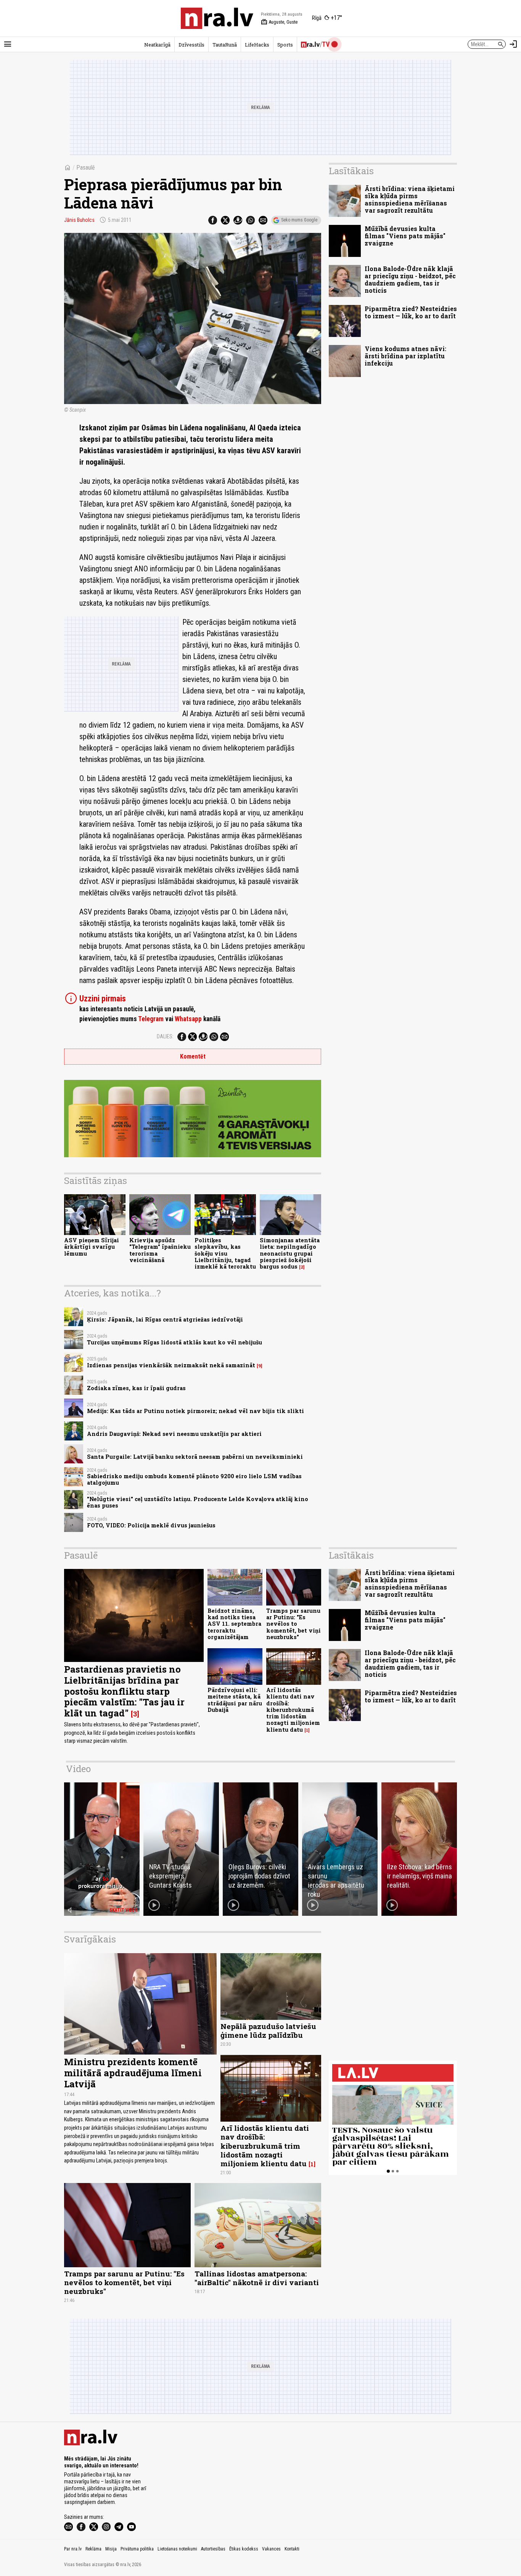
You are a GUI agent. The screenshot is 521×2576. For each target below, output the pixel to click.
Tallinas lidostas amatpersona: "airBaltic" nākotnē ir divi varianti (257, 2278)
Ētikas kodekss (244, 2549)
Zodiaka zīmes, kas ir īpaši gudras (136, 1388)
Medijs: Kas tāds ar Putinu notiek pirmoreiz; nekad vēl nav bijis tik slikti (195, 1411)
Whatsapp (188, 1019)
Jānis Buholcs (79, 220)
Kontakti (292, 2549)
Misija (111, 2549)
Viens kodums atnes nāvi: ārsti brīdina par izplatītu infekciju (405, 356)
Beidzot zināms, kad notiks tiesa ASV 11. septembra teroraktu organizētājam (234, 1624)
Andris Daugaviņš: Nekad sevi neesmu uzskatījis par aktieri (174, 1434)
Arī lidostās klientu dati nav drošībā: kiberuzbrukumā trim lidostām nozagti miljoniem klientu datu (293, 1710)
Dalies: (165, 1036)
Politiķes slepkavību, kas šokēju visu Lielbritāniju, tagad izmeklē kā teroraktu (225, 1253)
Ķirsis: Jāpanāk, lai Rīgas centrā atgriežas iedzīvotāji (165, 1319)
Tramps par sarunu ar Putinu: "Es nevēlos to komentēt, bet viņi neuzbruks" (293, 1624)
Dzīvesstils (191, 45)
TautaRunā (225, 45)
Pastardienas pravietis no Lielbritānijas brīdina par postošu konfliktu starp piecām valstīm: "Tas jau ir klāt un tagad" (124, 1691)
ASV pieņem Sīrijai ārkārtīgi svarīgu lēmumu (92, 1247)
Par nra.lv (73, 2549)
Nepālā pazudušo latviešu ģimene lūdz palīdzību (268, 2031)
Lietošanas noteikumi (177, 2549)
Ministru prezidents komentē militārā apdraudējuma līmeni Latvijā (133, 2073)
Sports (285, 45)
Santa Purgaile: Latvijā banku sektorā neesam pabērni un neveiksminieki (195, 1457)
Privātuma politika (137, 2549)
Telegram (151, 1019)
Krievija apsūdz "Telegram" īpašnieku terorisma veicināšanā (160, 1250)
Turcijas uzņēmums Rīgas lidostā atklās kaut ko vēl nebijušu (174, 1342)
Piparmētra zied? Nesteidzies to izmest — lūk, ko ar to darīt (411, 312)
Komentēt (193, 1056)
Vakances (271, 2549)
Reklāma (93, 2549)
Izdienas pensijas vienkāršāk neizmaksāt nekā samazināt (171, 1365)
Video (78, 1769)
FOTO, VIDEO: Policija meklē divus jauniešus (151, 1525)
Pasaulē (86, 168)
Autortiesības (213, 2549)
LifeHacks (257, 45)
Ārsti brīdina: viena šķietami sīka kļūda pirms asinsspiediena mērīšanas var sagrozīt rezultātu (410, 200)
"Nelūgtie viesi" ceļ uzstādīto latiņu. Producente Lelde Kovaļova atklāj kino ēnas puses (198, 1502)
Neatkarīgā (157, 45)
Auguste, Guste (279, 22)
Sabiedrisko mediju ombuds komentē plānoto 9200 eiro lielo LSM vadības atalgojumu (194, 1479)
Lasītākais (351, 171)
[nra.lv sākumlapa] (217, 18)
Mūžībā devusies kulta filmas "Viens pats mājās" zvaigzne (405, 236)
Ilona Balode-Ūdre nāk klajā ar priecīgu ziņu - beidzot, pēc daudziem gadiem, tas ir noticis (410, 280)
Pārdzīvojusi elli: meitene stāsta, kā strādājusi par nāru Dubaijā (235, 1700)
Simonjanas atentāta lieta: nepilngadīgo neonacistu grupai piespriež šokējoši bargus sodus (290, 1253)
